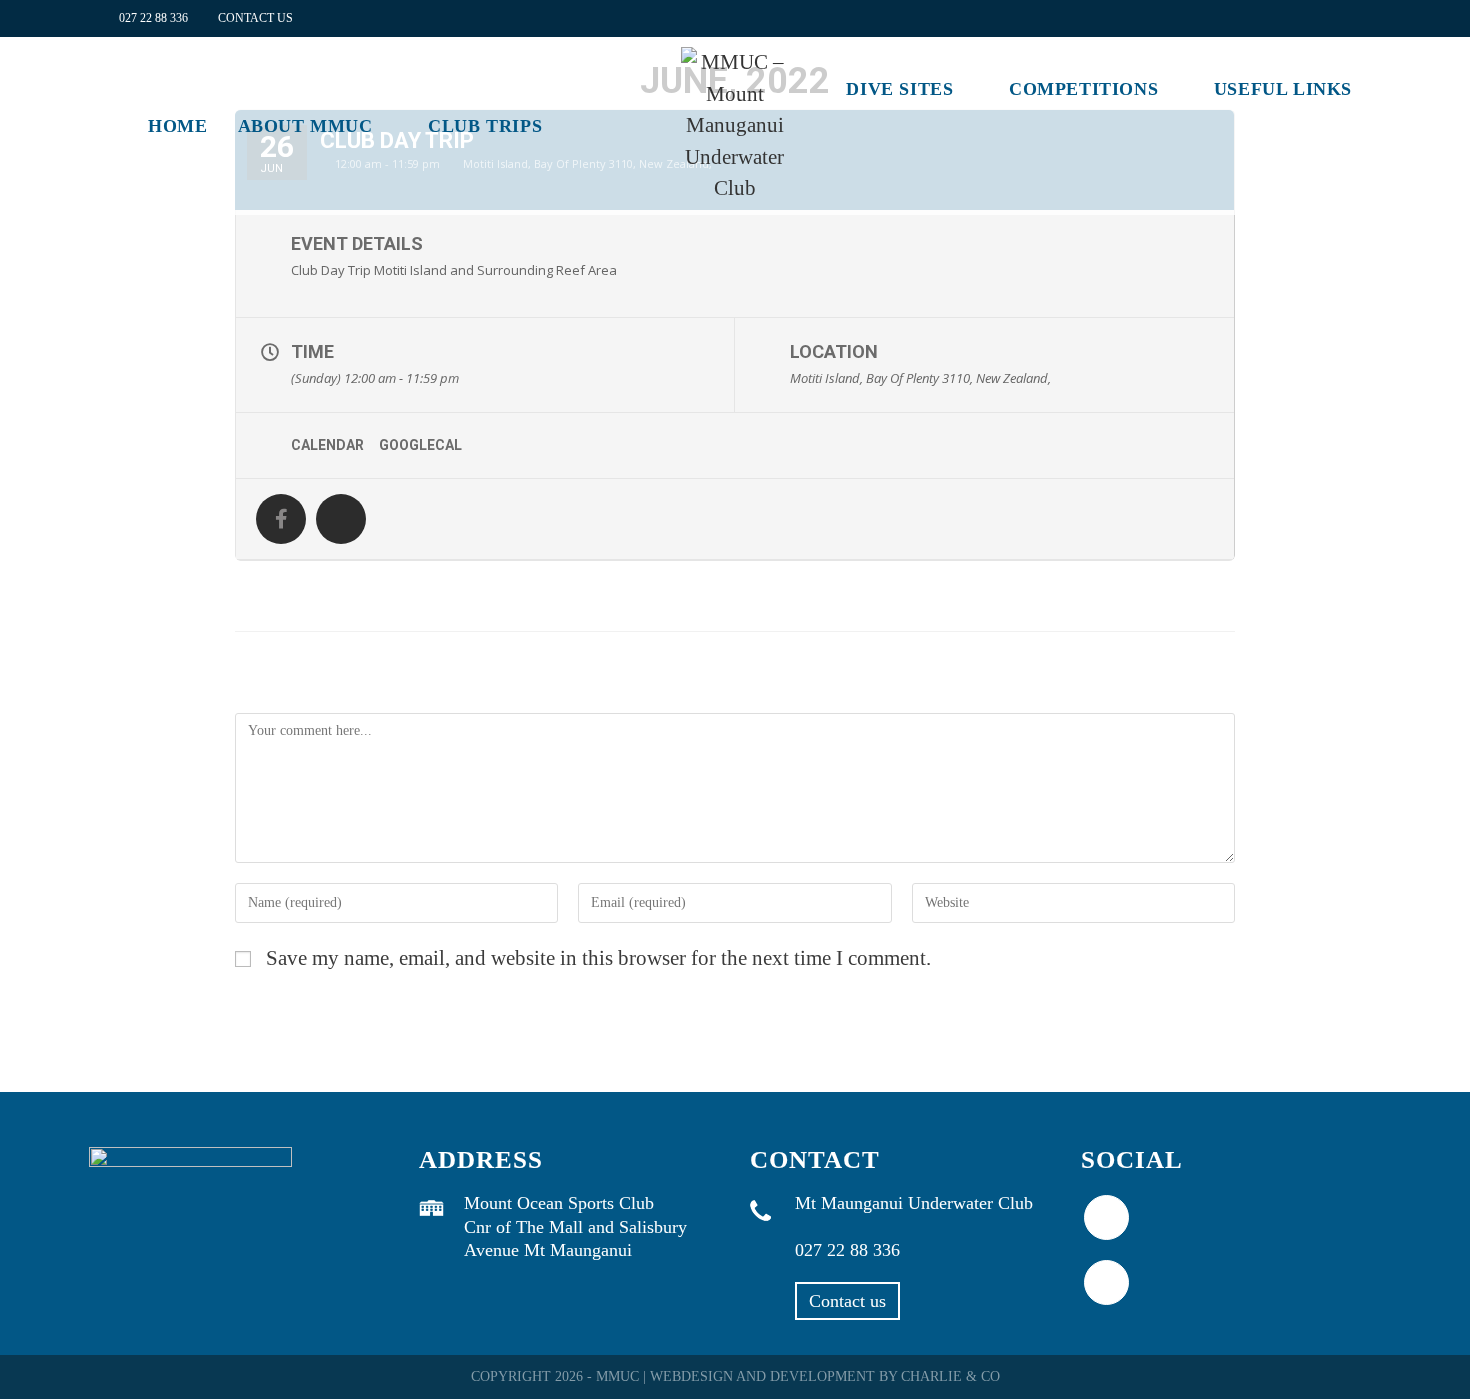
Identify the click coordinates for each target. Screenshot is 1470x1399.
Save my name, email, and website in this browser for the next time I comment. (598, 958)
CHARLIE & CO (950, 1376)
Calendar (327, 445)
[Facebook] (1106, 1217)
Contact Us (255, 18)
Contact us (847, 1301)
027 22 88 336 (153, 18)
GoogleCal (420, 445)
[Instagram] (1106, 1282)
